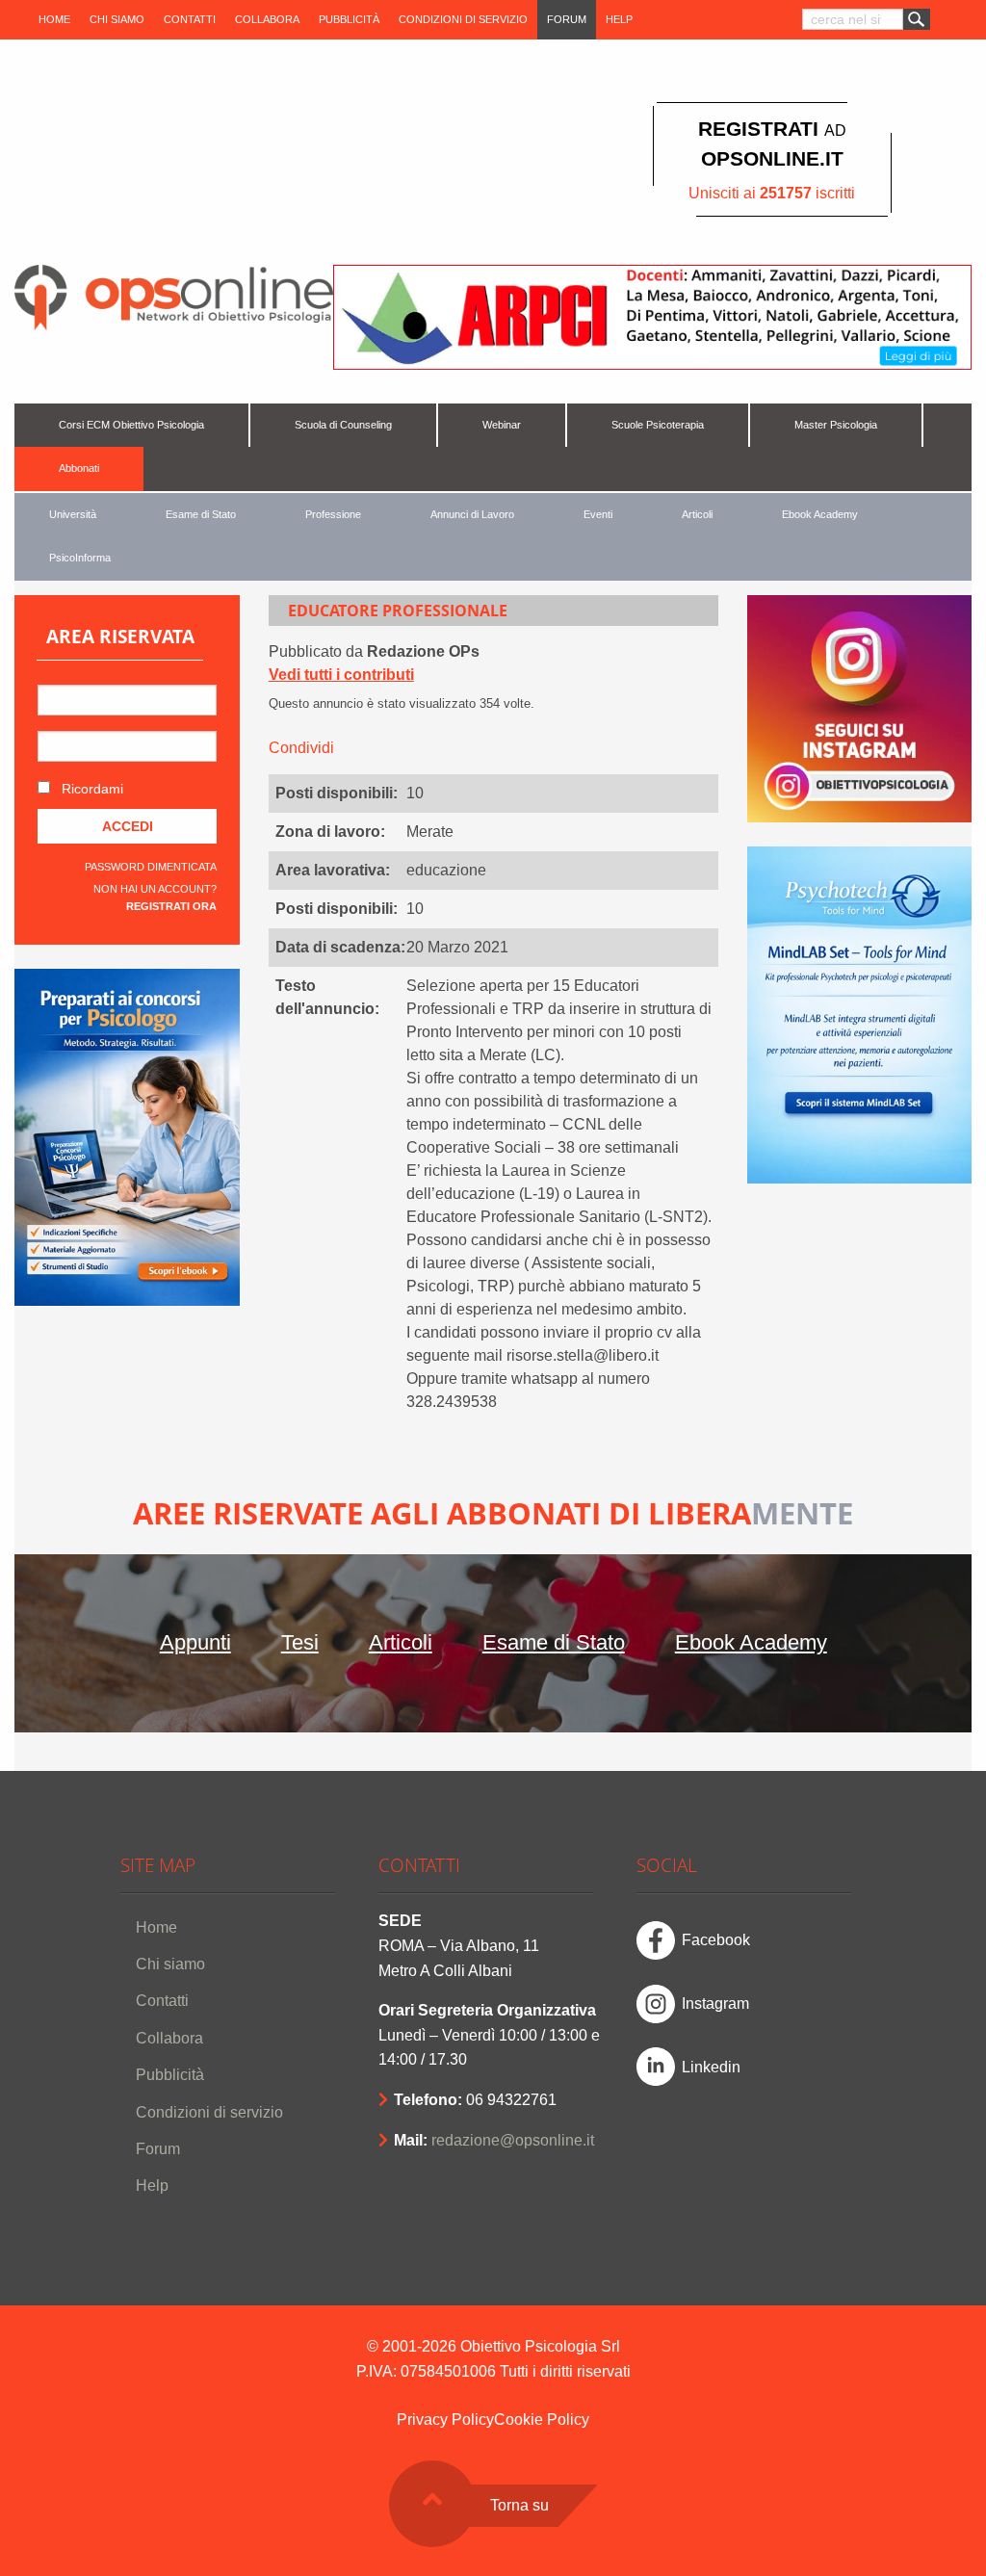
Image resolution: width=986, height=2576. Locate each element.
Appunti (195, 1642)
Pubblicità (349, 19)
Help (619, 19)
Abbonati (79, 468)
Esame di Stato (201, 514)
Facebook (716, 1940)
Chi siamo (117, 19)
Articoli (697, 514)
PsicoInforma (80, 558)
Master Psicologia (836, 425)
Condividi (301, 748)
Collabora (267, 19)
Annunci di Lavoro (472, 514)
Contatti (190, 19)
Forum (567, 19)
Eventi (598, 514)
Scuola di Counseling (343, 425)
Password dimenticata (151, 867)
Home (54, 19)
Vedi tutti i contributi (341, 675)
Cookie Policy (542, 2420)
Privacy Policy (445, 2420)
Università (73, 514)
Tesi (300, 1642)
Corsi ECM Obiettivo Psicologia (131, 425)
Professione (333, 514)
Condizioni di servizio (463, 19)
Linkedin (711, 2067)
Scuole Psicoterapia (658, 425)
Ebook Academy (820, 514)
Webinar (502, 425)
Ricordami (91, 789)
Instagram (715, 2004)
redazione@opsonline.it (513, 2140)
